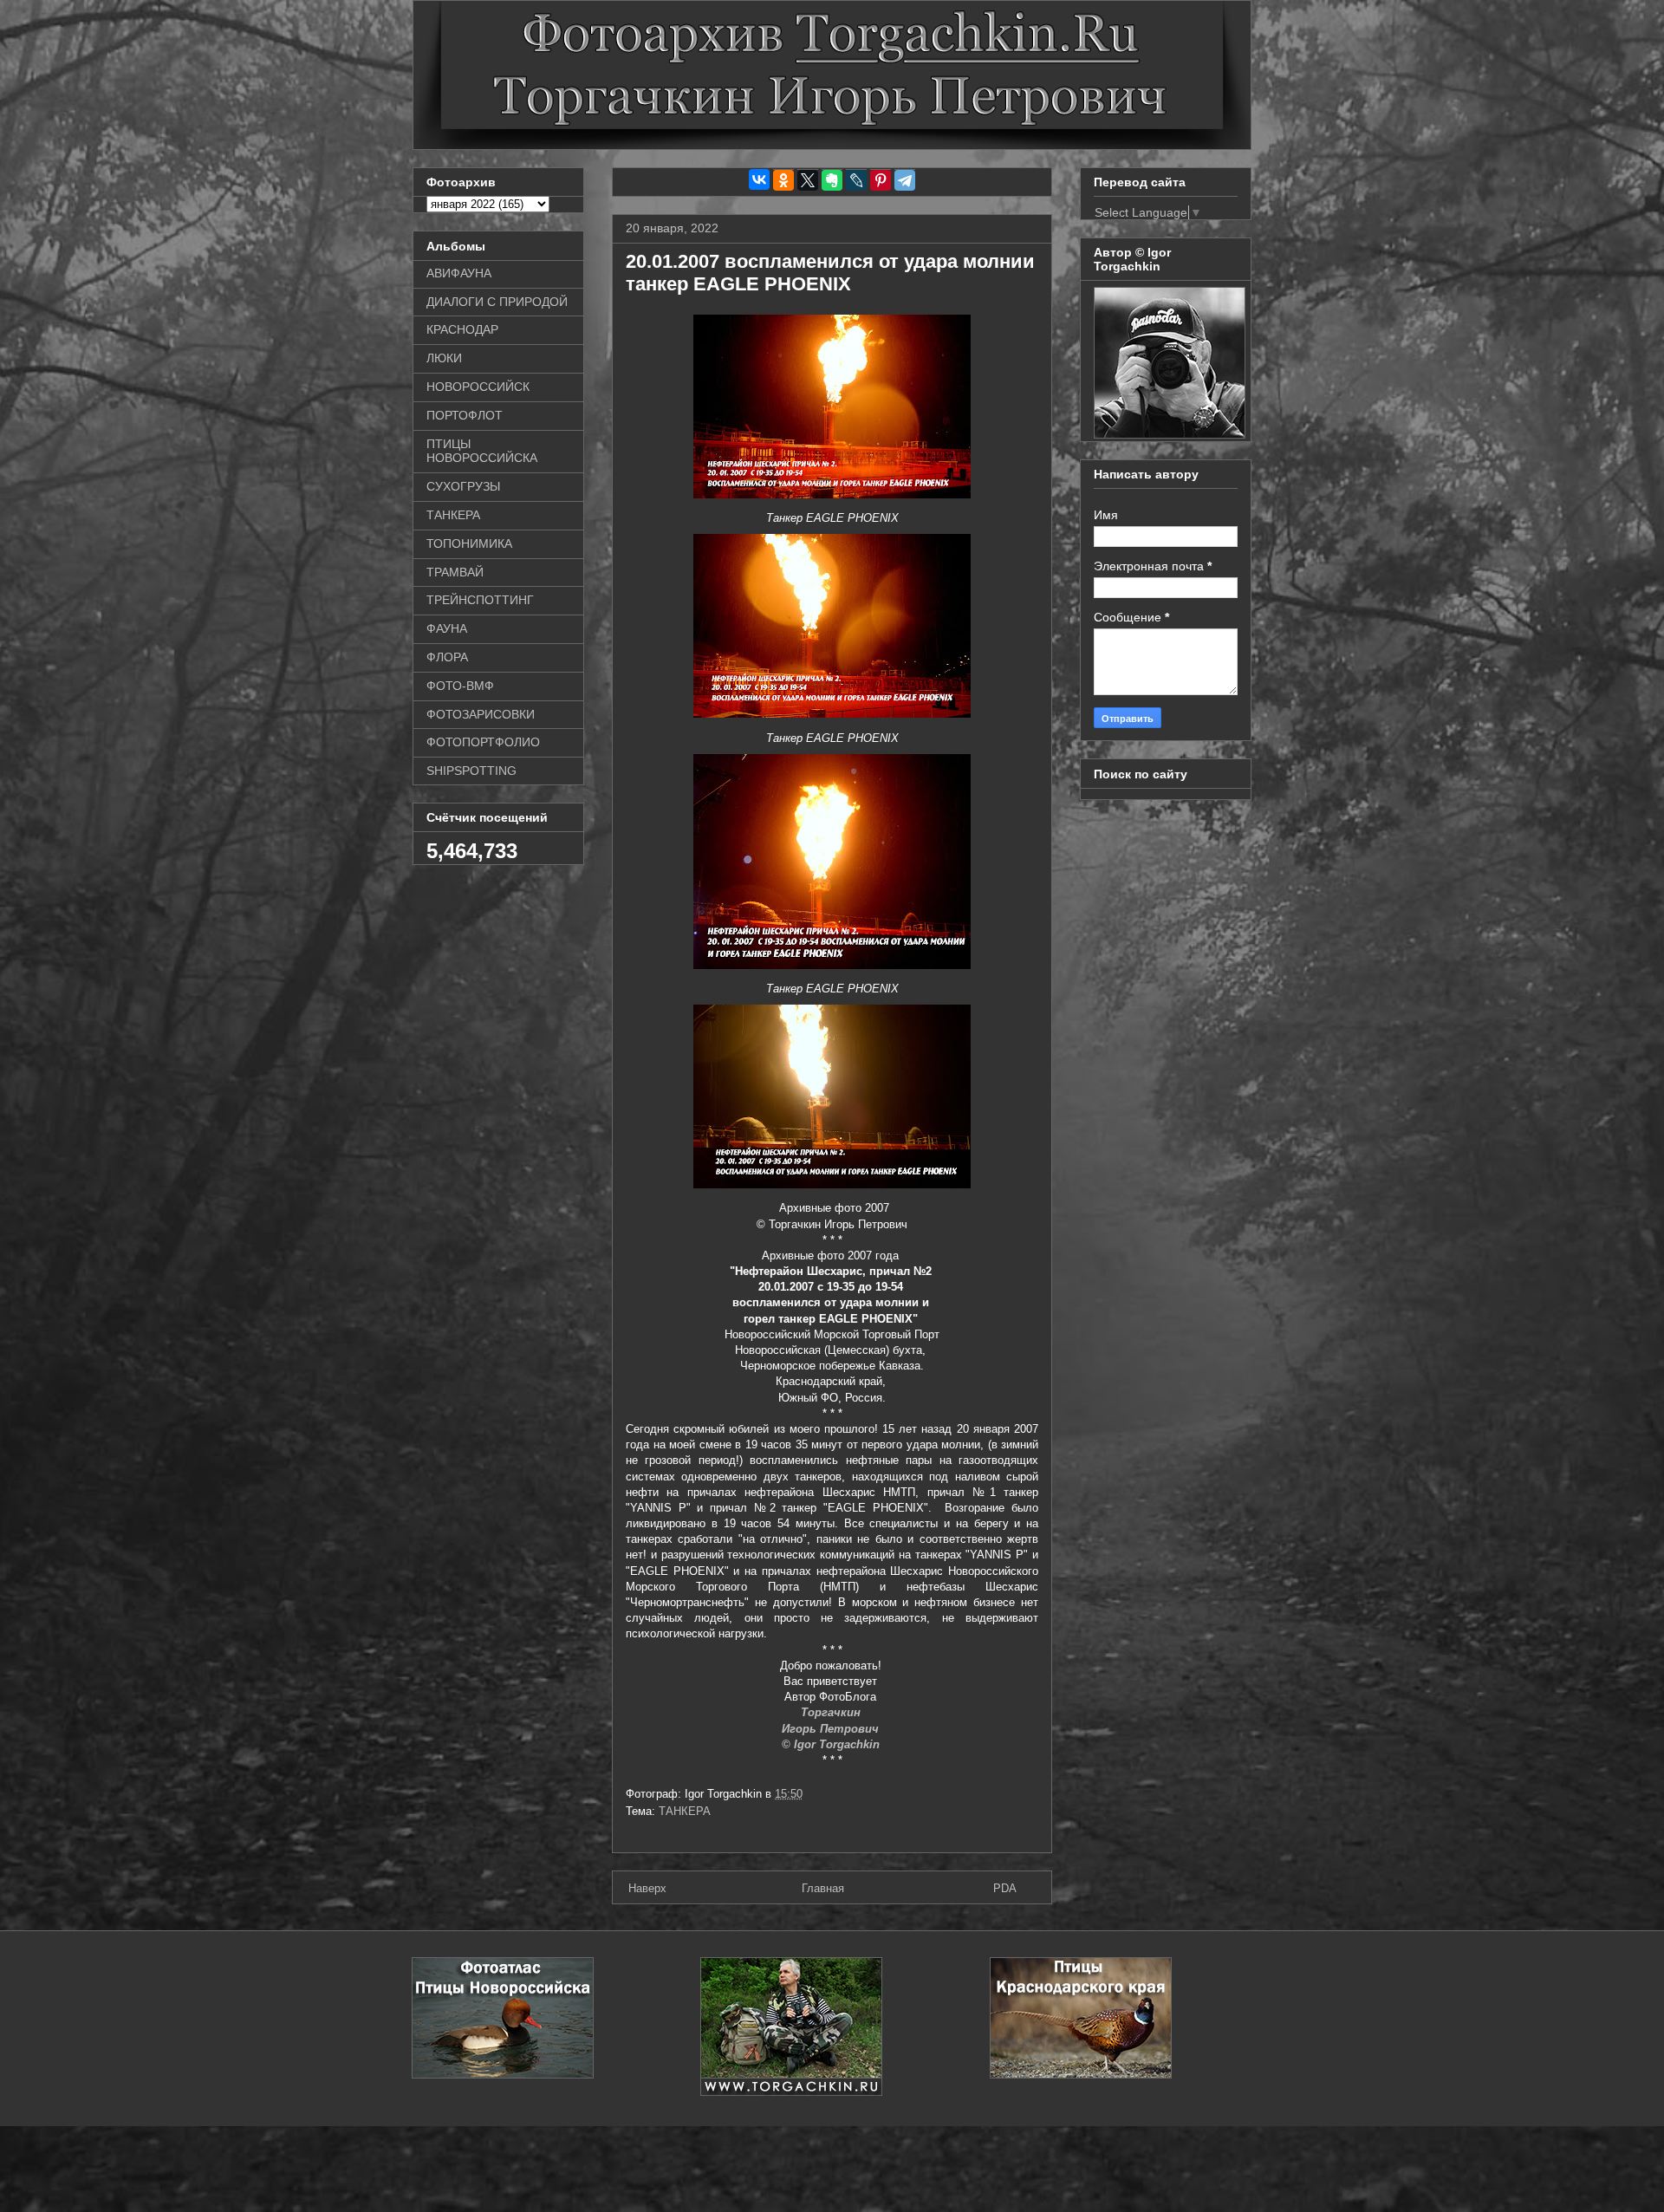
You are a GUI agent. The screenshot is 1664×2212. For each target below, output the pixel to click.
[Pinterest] (881, 180)
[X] (808, 180)
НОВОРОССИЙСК (478, 387)
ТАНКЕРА (685, 1811)
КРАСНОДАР (462, 329)
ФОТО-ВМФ (460, 686)
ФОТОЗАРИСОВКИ (481, 714)
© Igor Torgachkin (832, 1744)
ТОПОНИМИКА (469, 543)
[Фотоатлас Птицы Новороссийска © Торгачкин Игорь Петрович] (503, 2075)
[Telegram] (905, 180)
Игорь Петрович (832, 1729)
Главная (823, 1888)
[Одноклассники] (783, 180)
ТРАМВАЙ (455, 572)
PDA (1005, 1888)
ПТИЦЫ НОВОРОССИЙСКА (482, 451)
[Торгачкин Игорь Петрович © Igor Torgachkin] (1170, 434)
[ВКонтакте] (759, 179)
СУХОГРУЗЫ (463, 486)
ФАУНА (447, 628)
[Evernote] (832, 180)
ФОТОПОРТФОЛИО (483, 742)
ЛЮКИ (444, 358)
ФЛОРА (447, 657)
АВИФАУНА (459, 273)
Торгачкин (832, 1712)
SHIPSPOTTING (471, 771)
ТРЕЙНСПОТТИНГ (480, 600)
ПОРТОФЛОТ (465, 415)
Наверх (647, 1888)
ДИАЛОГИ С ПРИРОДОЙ (497, 302)
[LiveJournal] (856, 180)
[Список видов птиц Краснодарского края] (1081, 2075)
